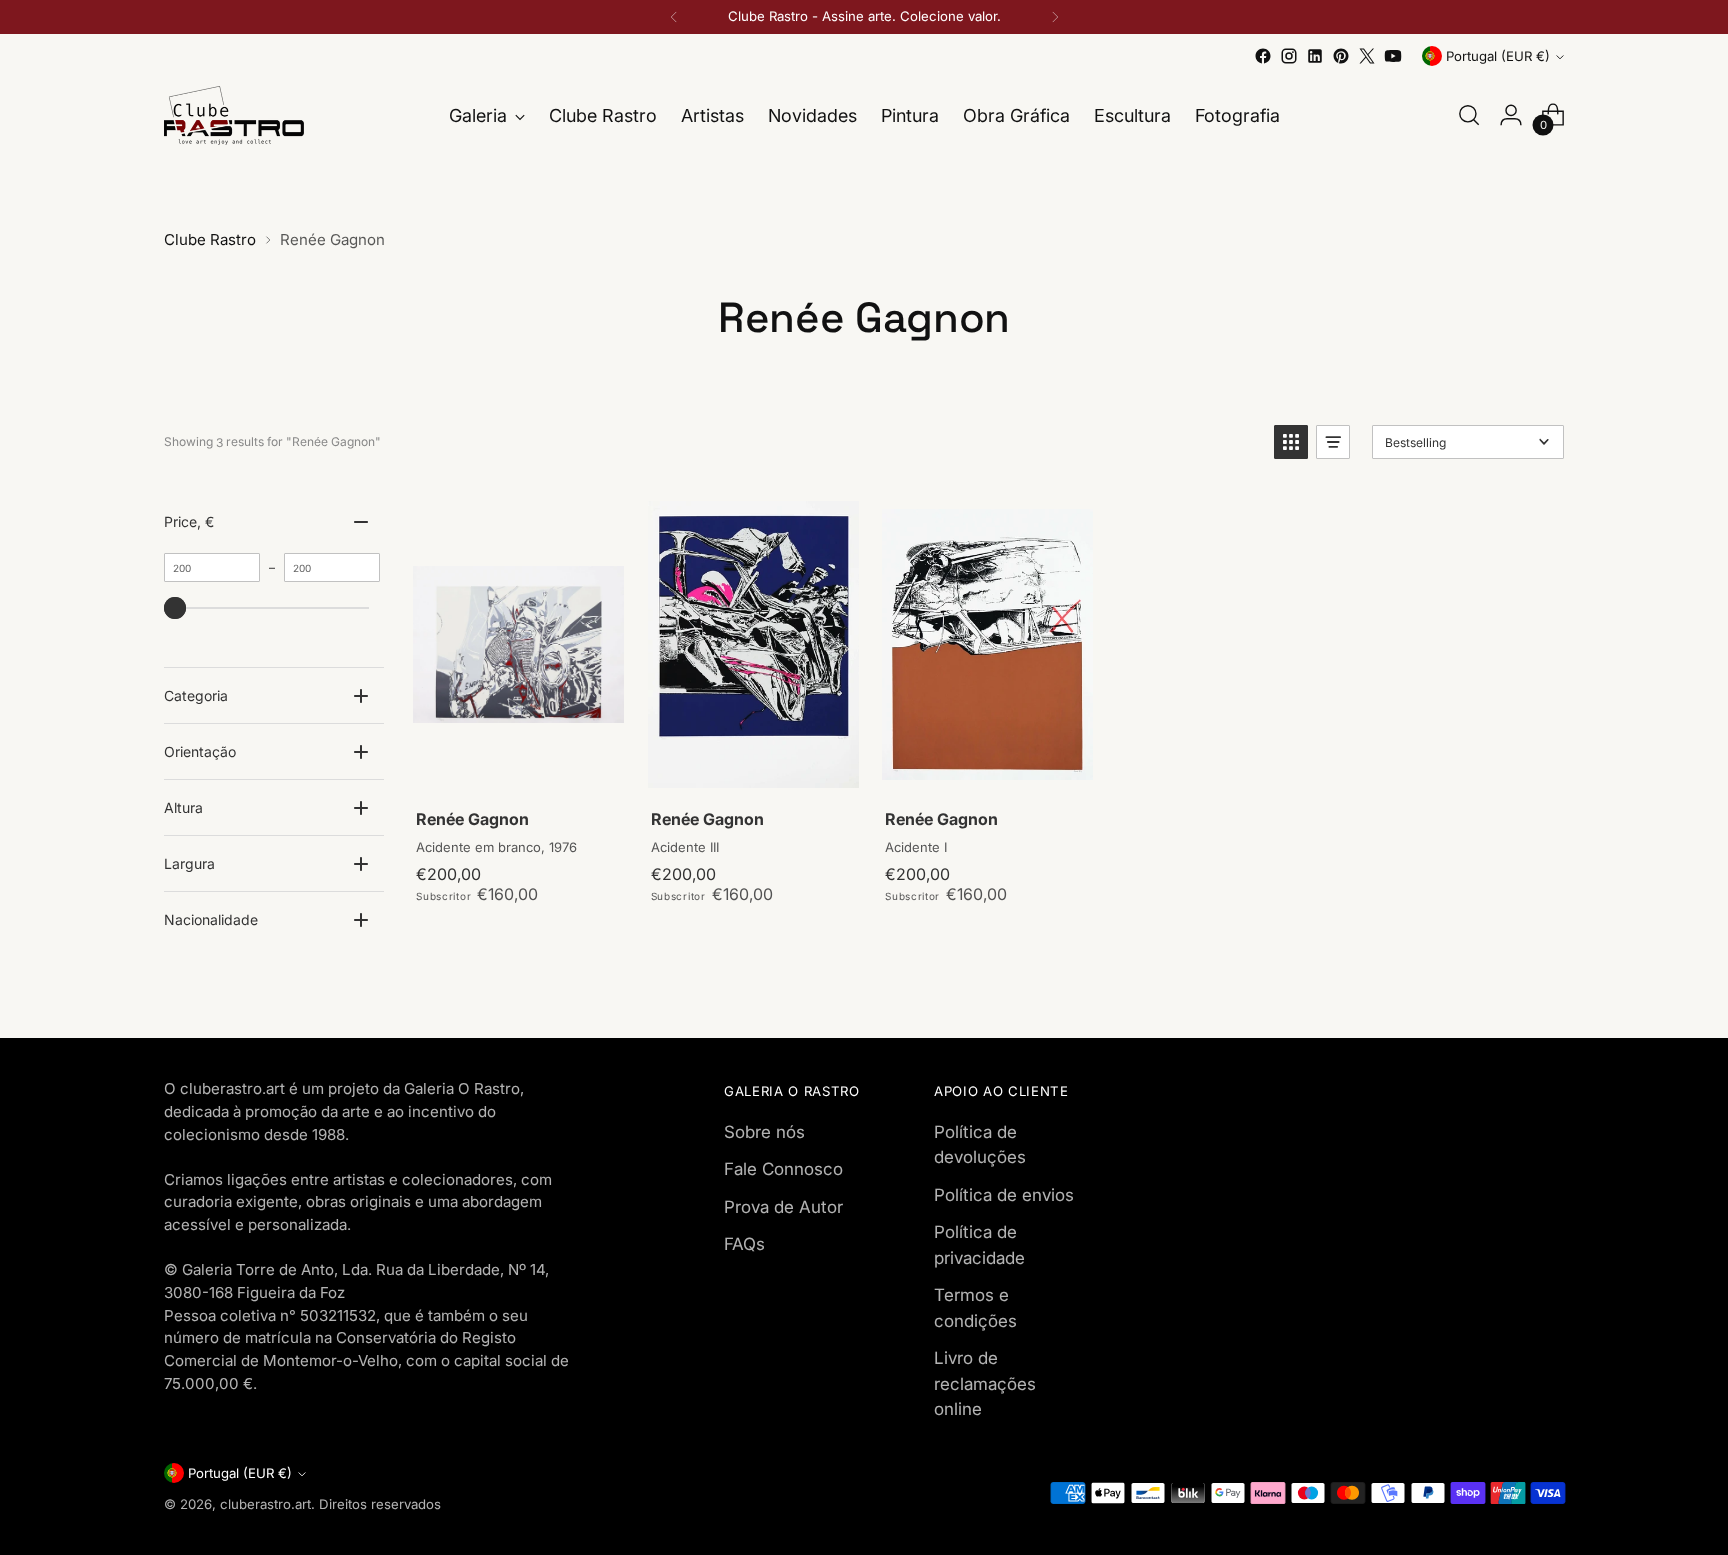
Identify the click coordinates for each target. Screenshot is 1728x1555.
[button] (1291, 442)
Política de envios (1004, 1195)
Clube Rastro (210, 239)
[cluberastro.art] (234, 115)
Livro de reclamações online (985, 1383)
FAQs (744, 1244)
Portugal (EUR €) (1498, 56)
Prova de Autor (783, 1207)
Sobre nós (764, 1132)
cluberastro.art (265, 1504)
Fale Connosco (783, 1169)
